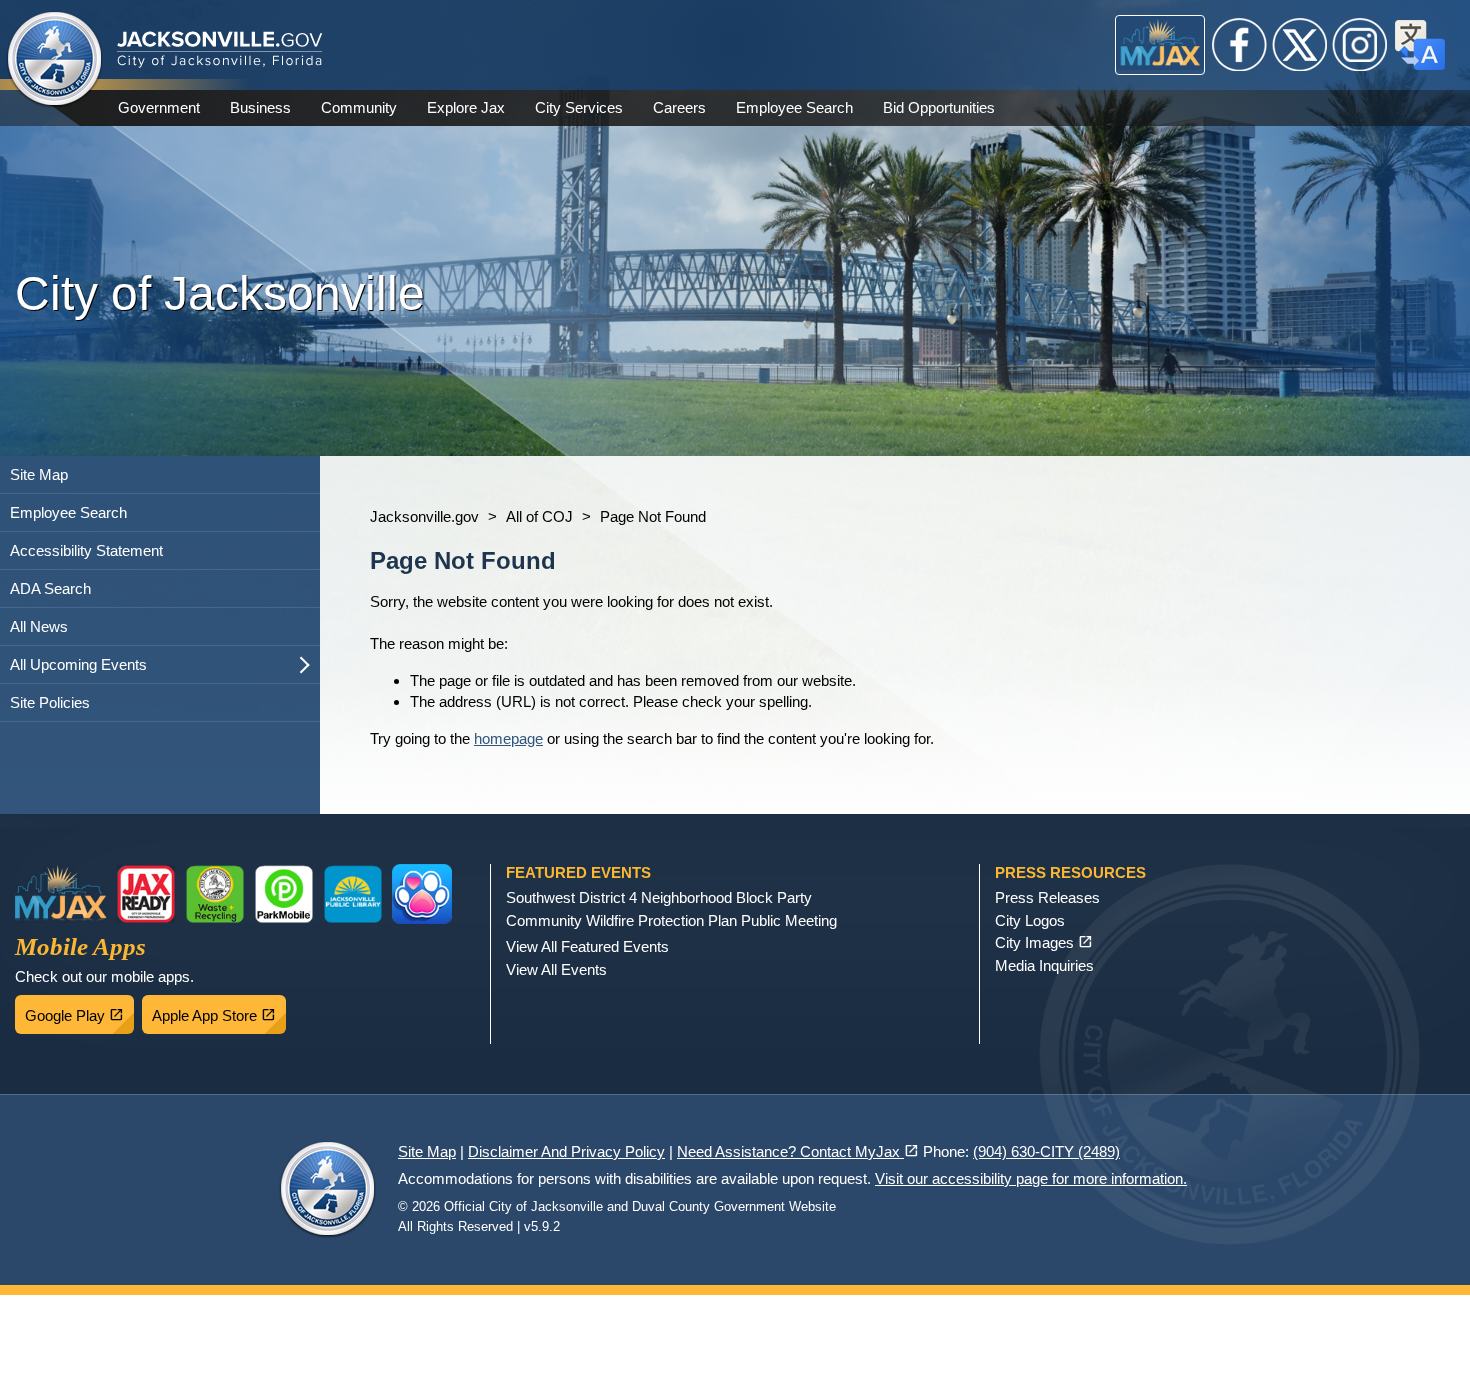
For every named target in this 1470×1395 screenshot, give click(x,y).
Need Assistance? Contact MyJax (798, 1151)
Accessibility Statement (86, 550)
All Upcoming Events (78, 664)
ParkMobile (284, 894)
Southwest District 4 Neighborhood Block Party (659, 897)
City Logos (1030, 920)
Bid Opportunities (939, 107)
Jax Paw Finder (422, 894)
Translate (1420, 45)
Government (159, 107)
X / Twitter (1300, 45)
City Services (579, 107)
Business (260, 107)
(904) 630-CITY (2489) (1046, 1151)
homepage (508, 738)
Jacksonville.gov (424, 516)
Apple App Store (219, 1010)
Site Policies (50, 702)
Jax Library (353, 894)
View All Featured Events (587, 946)
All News (39, 626)
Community (359, 107)
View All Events (556, 969)
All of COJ (539, 516)
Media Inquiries (1044, 965)
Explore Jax (466, 107)
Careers (679, 107)
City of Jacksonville (55, 60)
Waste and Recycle (215, 894)
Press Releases (1047, 897)
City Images (1044, 942)
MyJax (1160, 45)
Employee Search (794, 107)
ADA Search (50, 588)
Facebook (1240, 45)
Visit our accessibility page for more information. (1031, 1178)
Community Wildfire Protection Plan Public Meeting (671, 920)
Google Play (79, 1010)
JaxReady (146, 894)
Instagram (1360, 45)
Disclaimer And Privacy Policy (566, 1151)
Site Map (39, 474)
